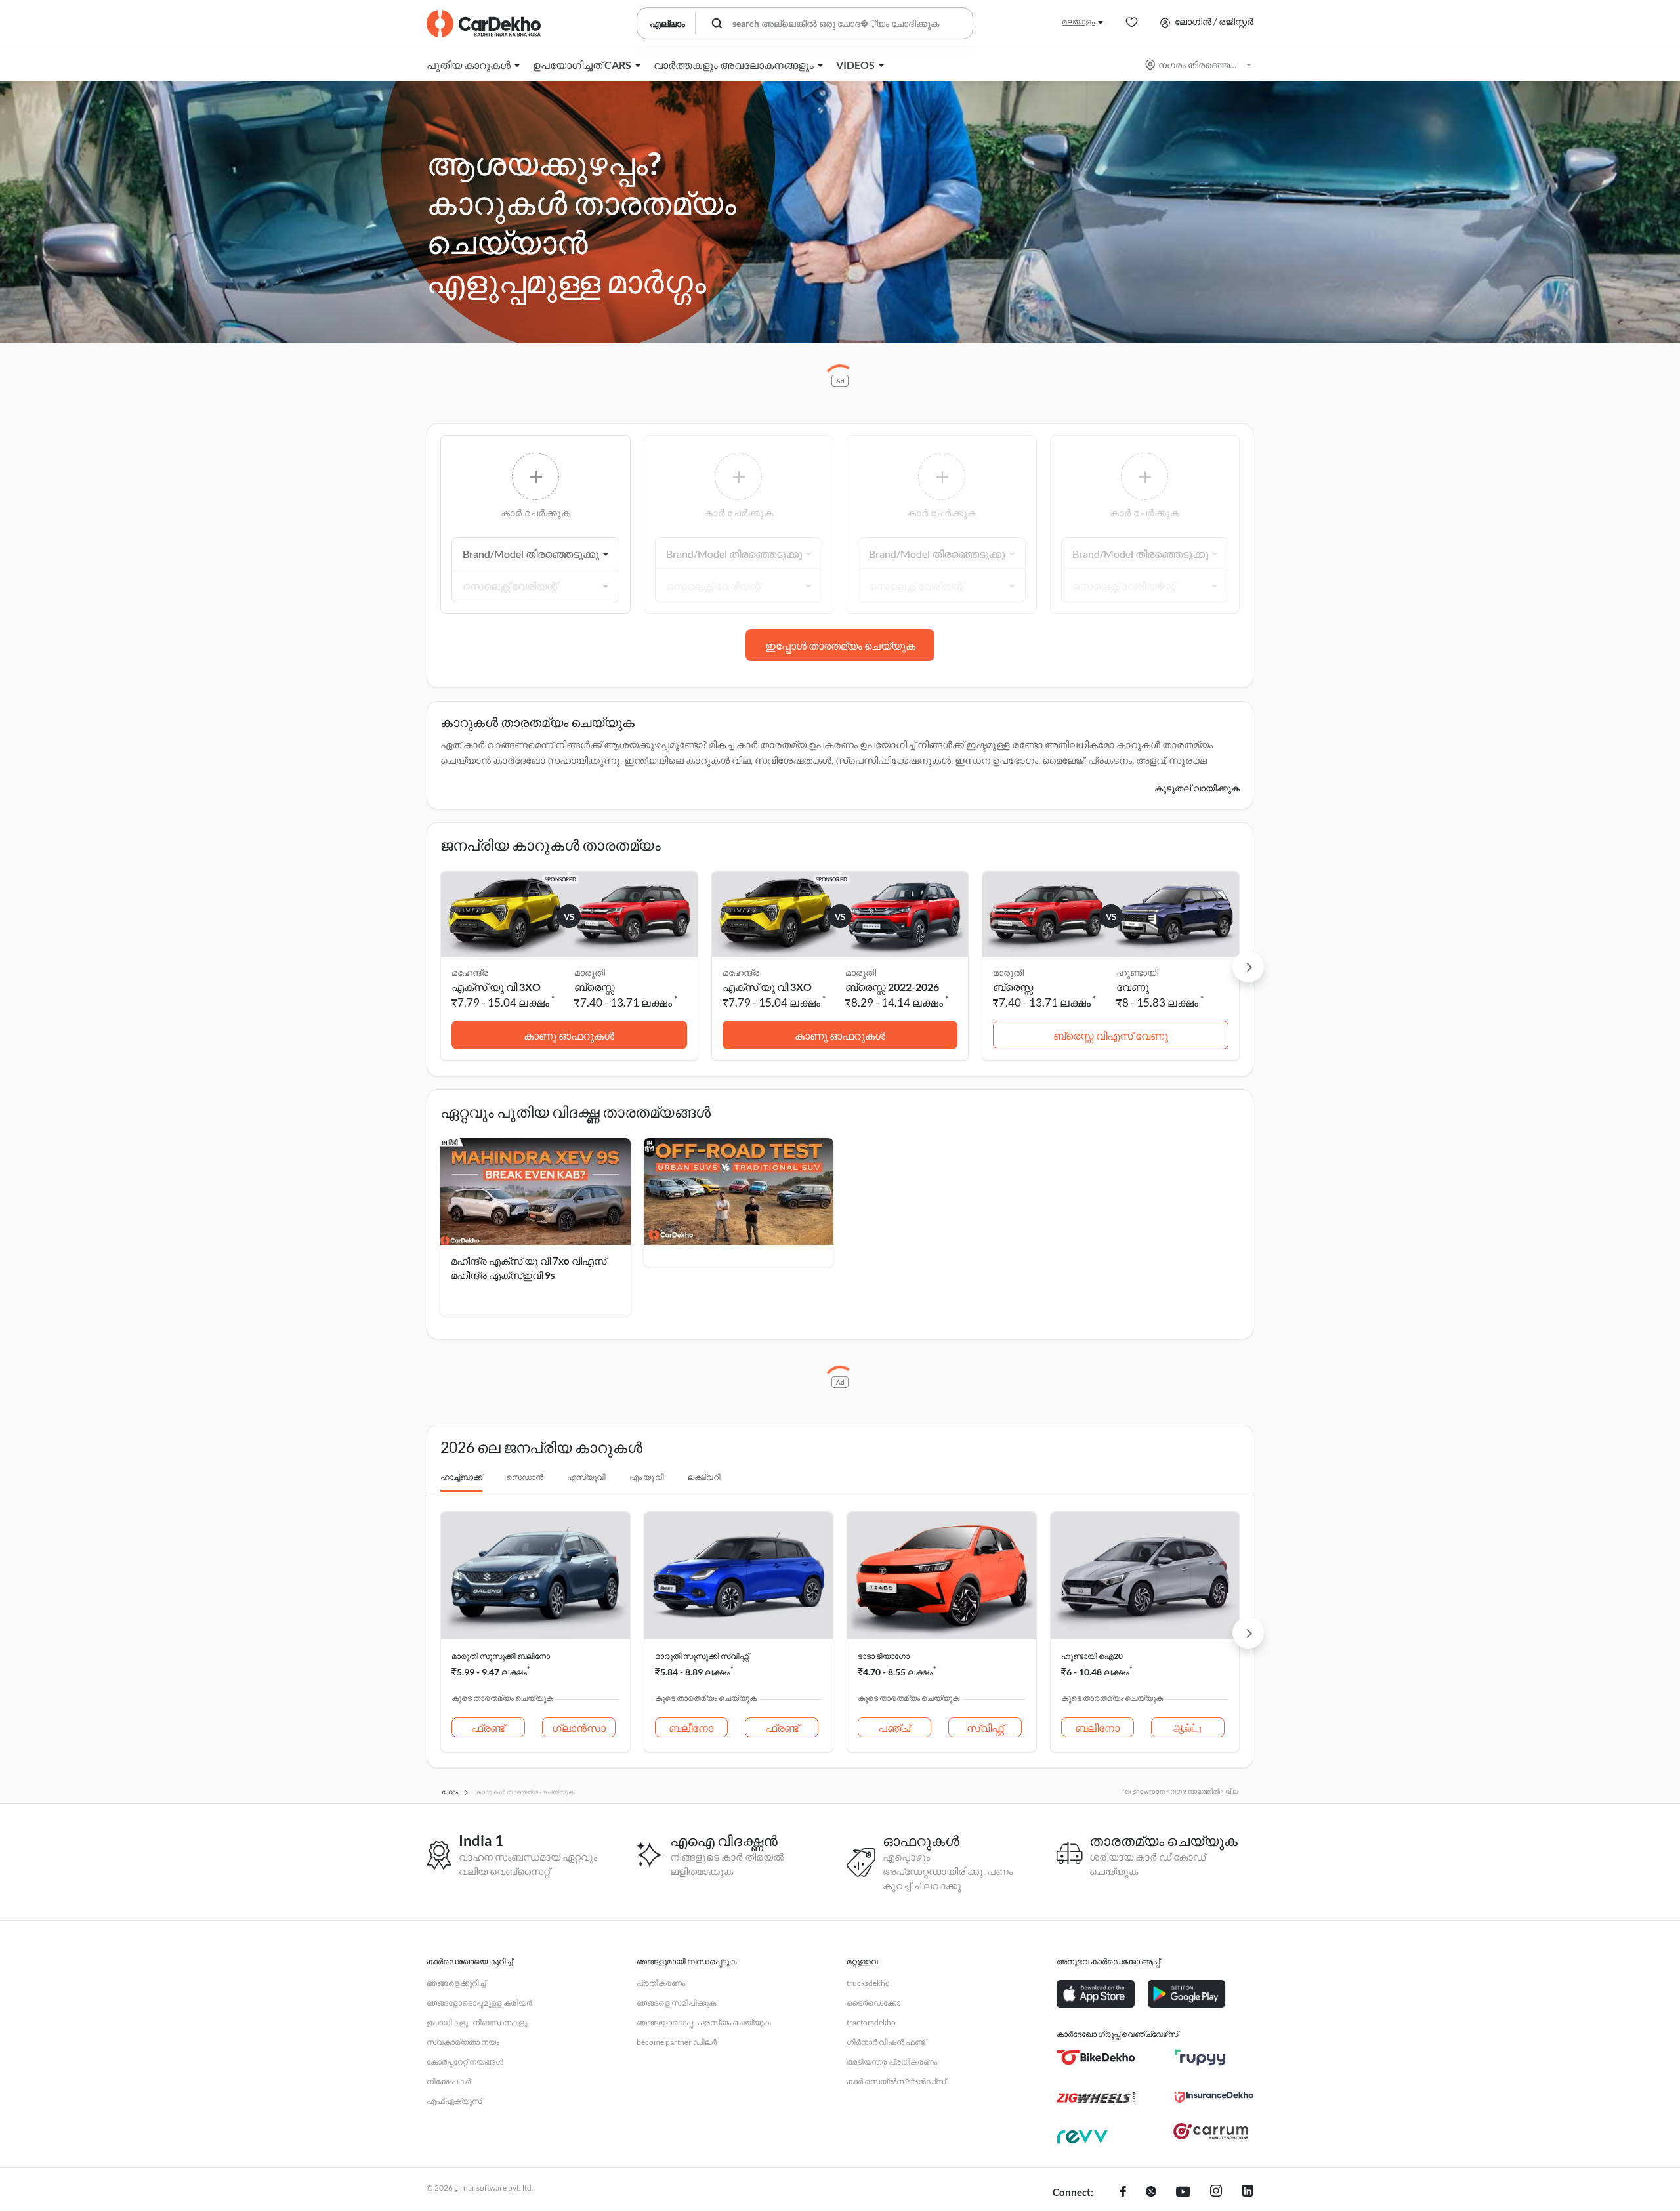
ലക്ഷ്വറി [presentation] (704, 1477)
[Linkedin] (1248, 2193)
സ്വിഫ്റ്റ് (985, 1728)
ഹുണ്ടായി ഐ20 (1092, 1656)
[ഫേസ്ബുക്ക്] (1123, 2193)
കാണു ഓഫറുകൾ (569, 1035)
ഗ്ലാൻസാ (579, 1728)
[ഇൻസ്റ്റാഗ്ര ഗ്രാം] (1216, 2193)
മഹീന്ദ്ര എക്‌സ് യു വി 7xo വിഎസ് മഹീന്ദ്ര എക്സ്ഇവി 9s (529, 1268)
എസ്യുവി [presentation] (586, 1477)
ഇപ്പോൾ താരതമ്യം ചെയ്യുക (840, 645)
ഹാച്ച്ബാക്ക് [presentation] (461, 1477)
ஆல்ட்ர (1188, 1728)
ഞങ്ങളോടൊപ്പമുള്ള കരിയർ (479, 2003)
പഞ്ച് (894, 1728)
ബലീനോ (691, 1728)
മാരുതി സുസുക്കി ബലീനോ (501, 1656)
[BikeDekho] (1096, 2057)
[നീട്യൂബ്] (1183, 2193)
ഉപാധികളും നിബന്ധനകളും (478, 2022)
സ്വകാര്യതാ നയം (463, 2042)
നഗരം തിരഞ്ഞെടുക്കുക (1199, 65)
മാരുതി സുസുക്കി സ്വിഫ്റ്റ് (702, 1656)
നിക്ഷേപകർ (449, 2081)
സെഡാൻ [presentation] (525, 1477)
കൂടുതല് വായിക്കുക (1197, 788)
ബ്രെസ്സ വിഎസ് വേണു (1111, 1035)
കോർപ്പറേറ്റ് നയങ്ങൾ (465, 2062)
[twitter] (1151, 2193)
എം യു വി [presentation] (647, 1477)
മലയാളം (1078, 21)
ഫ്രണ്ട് (488, 1728)
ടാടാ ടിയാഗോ (884, 1656)
